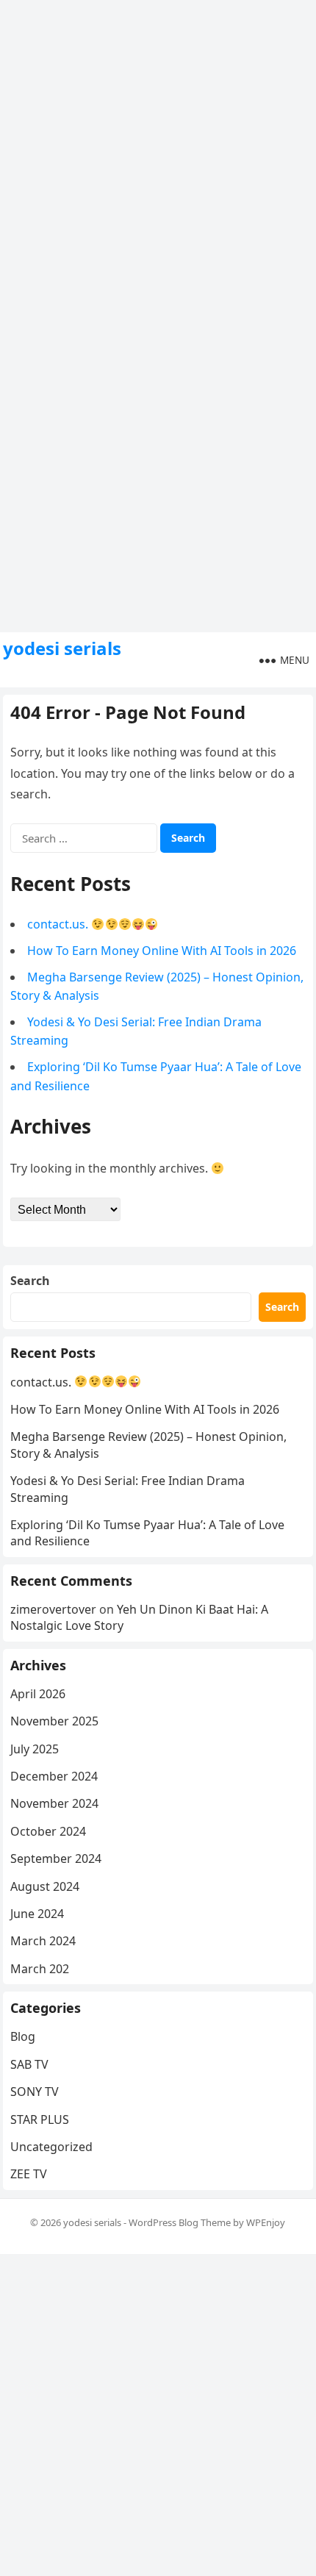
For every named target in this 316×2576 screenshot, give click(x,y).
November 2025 (54, 1721)
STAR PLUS (40, 2119)
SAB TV (29, 2064)
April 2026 (38, 1694)
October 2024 (48, 1831)
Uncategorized (51, 2147)
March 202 (40, 1969)
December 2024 (54, 1776)
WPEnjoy (266, 2222)
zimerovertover (53, 1609)
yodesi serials (62, 648)
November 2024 (54, 1803)
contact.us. (59, 924)
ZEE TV (29, 2174)
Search (30, 1281)
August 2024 (45, 1886)
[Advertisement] (158, 158)
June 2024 (37, 1914)
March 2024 (43, 1941)
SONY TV (35, 2092)
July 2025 (35, 1749)
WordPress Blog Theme (180, 2222)
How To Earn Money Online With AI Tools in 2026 (162, 951)
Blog (23, 2036)
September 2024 (56, 1858)
